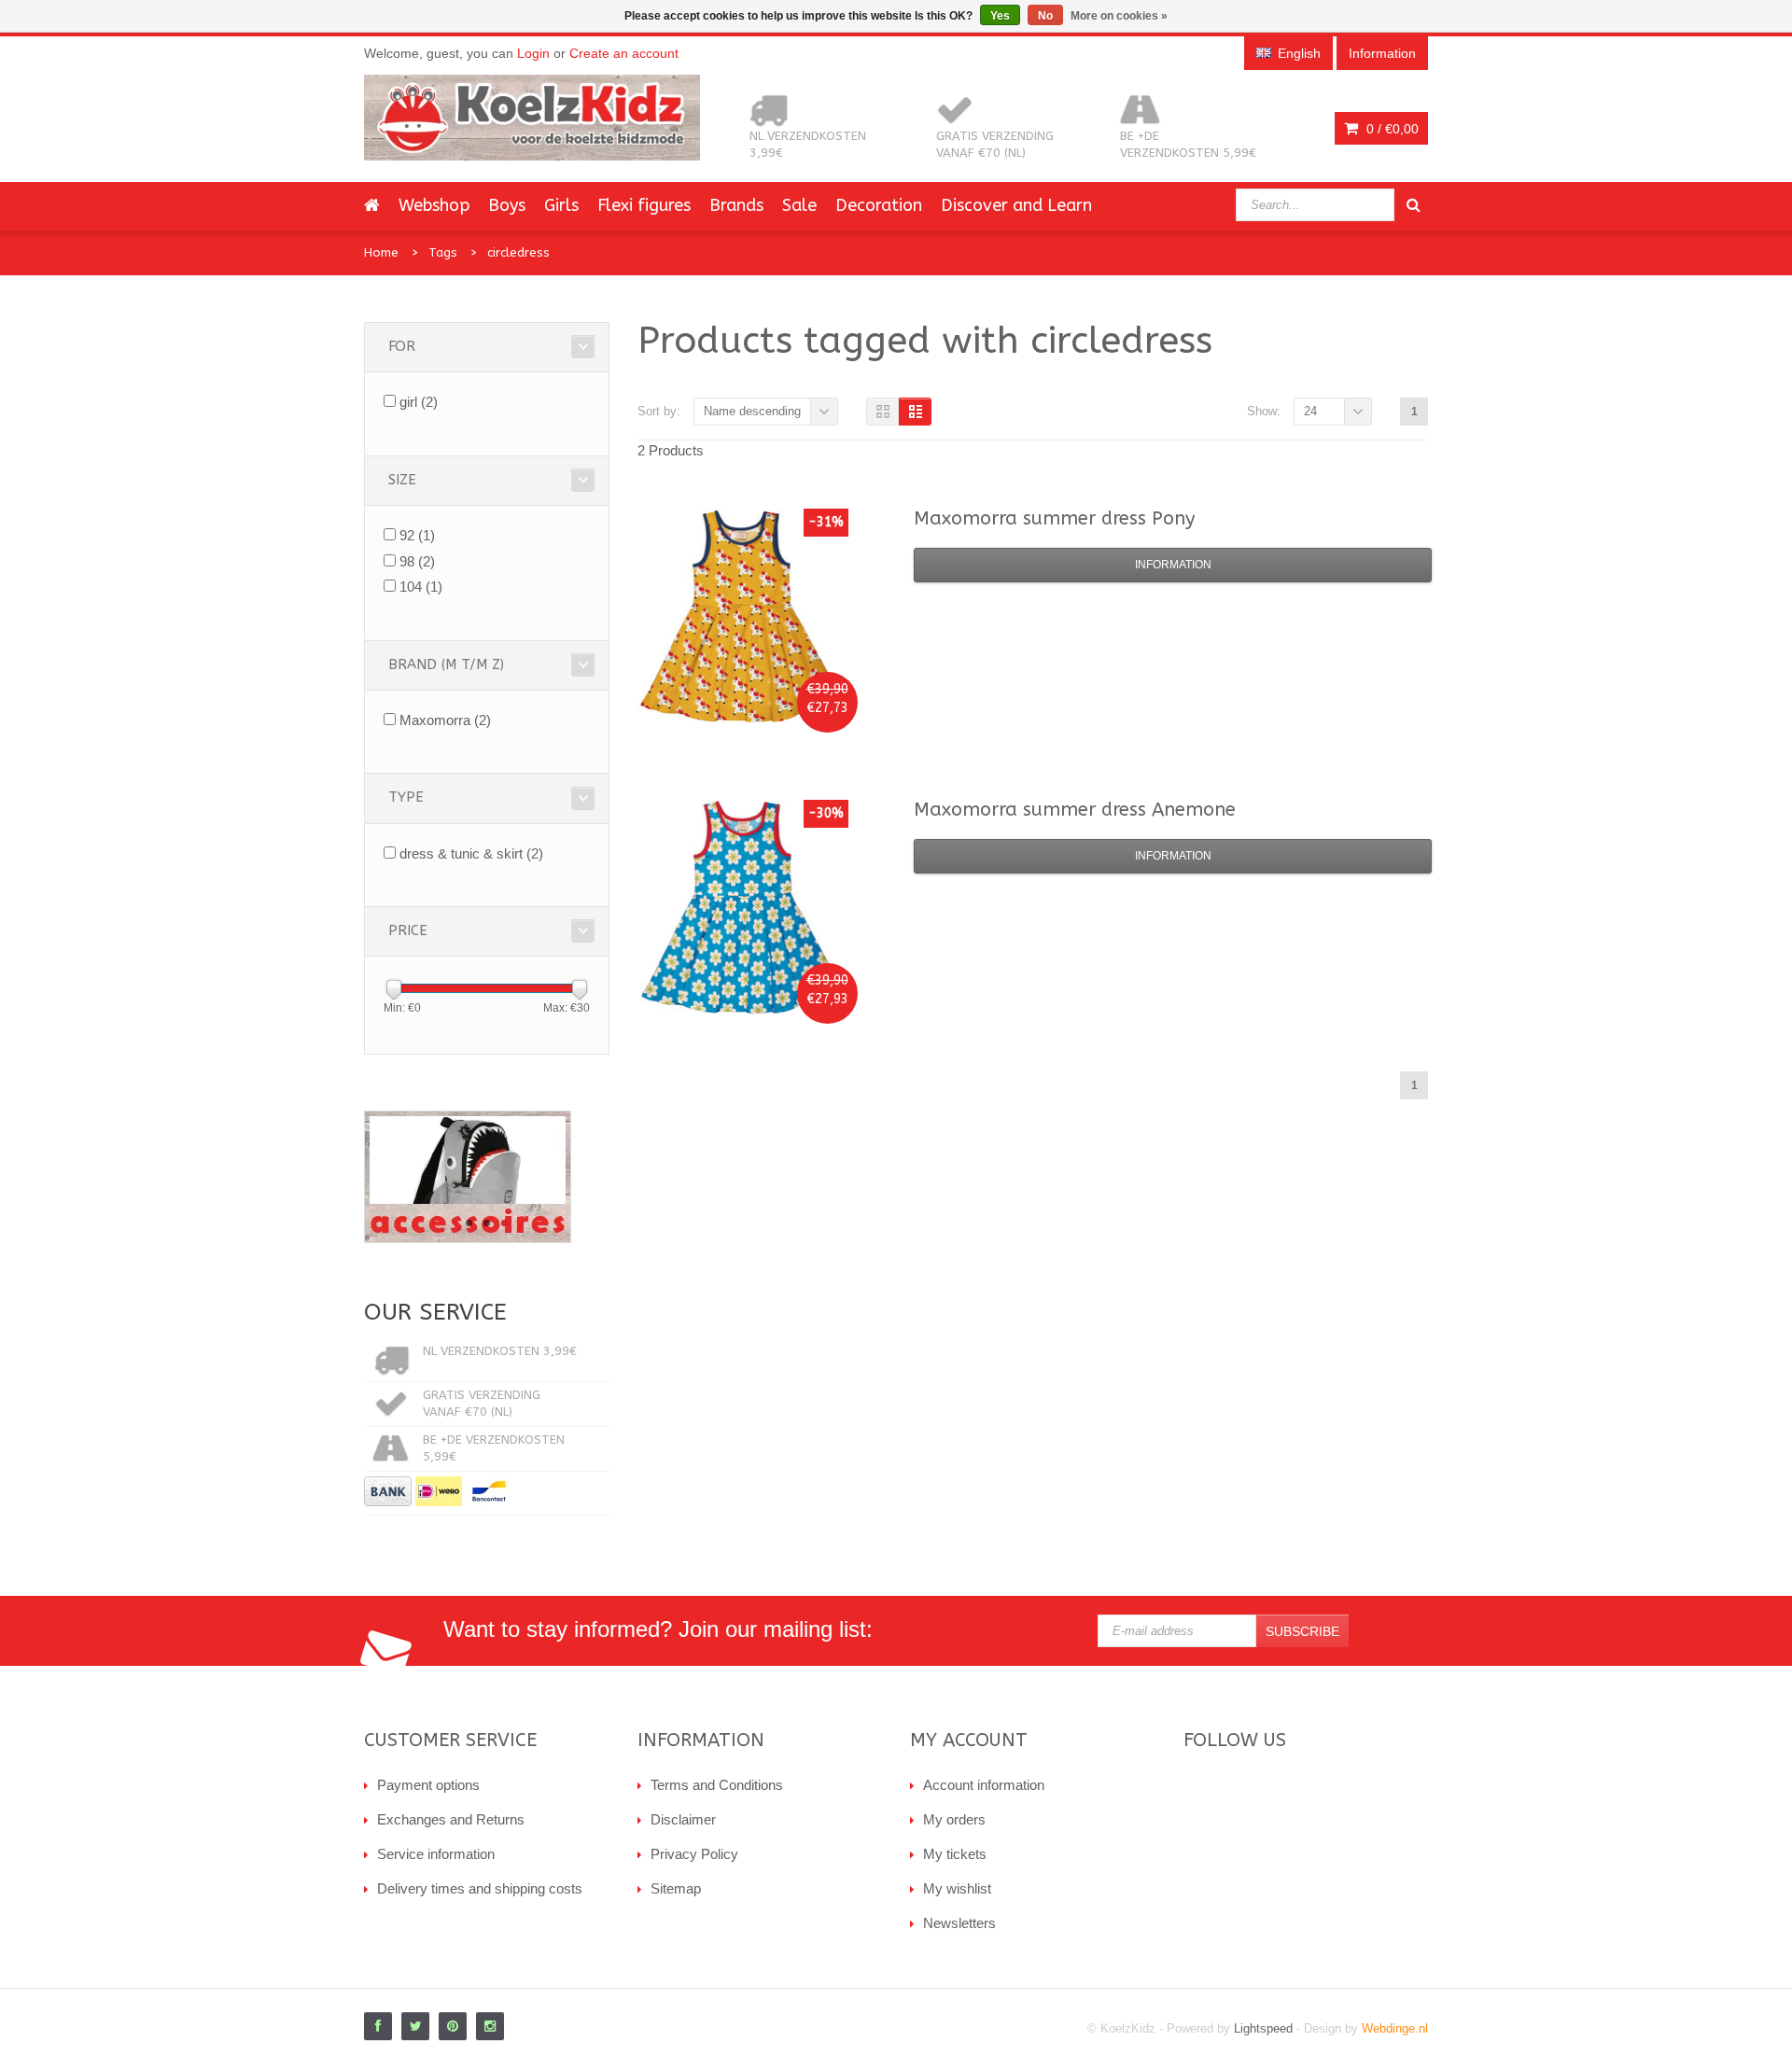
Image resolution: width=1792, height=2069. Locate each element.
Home (381, 252)
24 (1310, 411)
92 (417, 535)
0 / (1391, 129)
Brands (736, 205)
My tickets (955, 1854)
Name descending (752, 411)
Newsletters (959, 1923)
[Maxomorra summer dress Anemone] (741, 907)
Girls (561, 205)
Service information (436, 1854)
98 (417, 561)
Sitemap (676, 1888)
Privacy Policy (694, 1854)
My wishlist (957, 1888)
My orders (954, 1819)
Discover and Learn (1016, 205)
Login (533, 53)
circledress (518, 252)
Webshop (434, 205)
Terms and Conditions (717, 1785)
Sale (799, 205)
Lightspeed (1263, 2028)
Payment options (428, 1785)
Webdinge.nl (1395, 2028)
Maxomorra (445, 720)
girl (419, 402)
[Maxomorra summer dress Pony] (741, 616)
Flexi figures (644, 205)
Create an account (624, 53)
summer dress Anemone (1075, 810)
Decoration (879, 205)
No (1045, 16)
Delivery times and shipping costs (480, 1888)
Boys (507, 205)
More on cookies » (1119, 16)
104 (421, 587)
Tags (443, 252)
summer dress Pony (1054, 518)
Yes (1000, 16)
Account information (984, 1785)
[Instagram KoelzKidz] (490, 2026)
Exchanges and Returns (451, 1819)
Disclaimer (683, 1819)
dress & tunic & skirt (471, 853)
